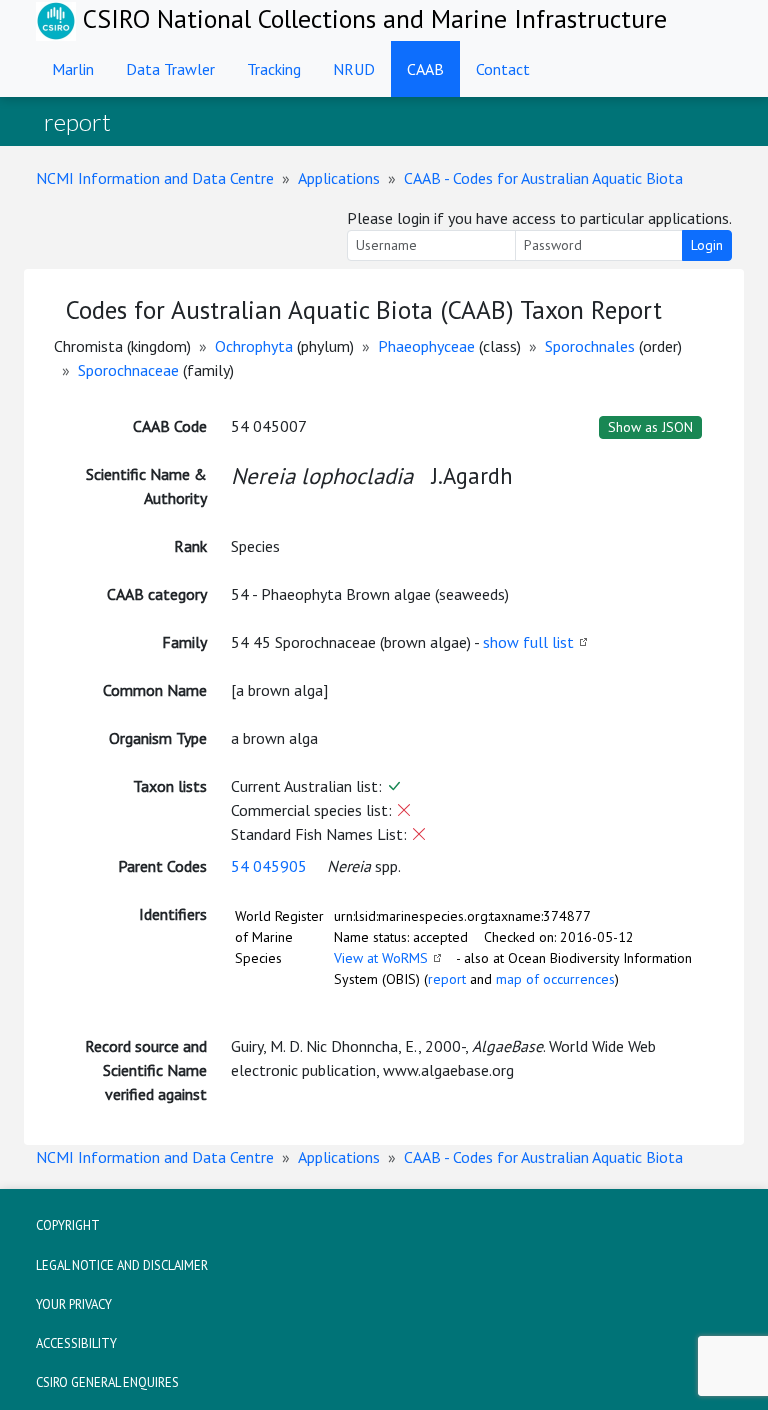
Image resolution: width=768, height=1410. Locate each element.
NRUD (354, 69)
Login (707, 245)
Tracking (274, 69)
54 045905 (269, 866)
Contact (503, 69)
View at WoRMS (381, 958)
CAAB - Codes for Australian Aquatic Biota (543, 178)
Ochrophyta (254, 346)
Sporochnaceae (128, 370)
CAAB (425, 69)
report (447, 979)
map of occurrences (555, 979)
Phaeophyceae (426, 346)
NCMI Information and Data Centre (155, 178)
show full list (528, 642)
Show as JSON (650, 427)
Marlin (73, 69)
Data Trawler (170, 69)
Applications (339, 178)
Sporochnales (590, 346)
